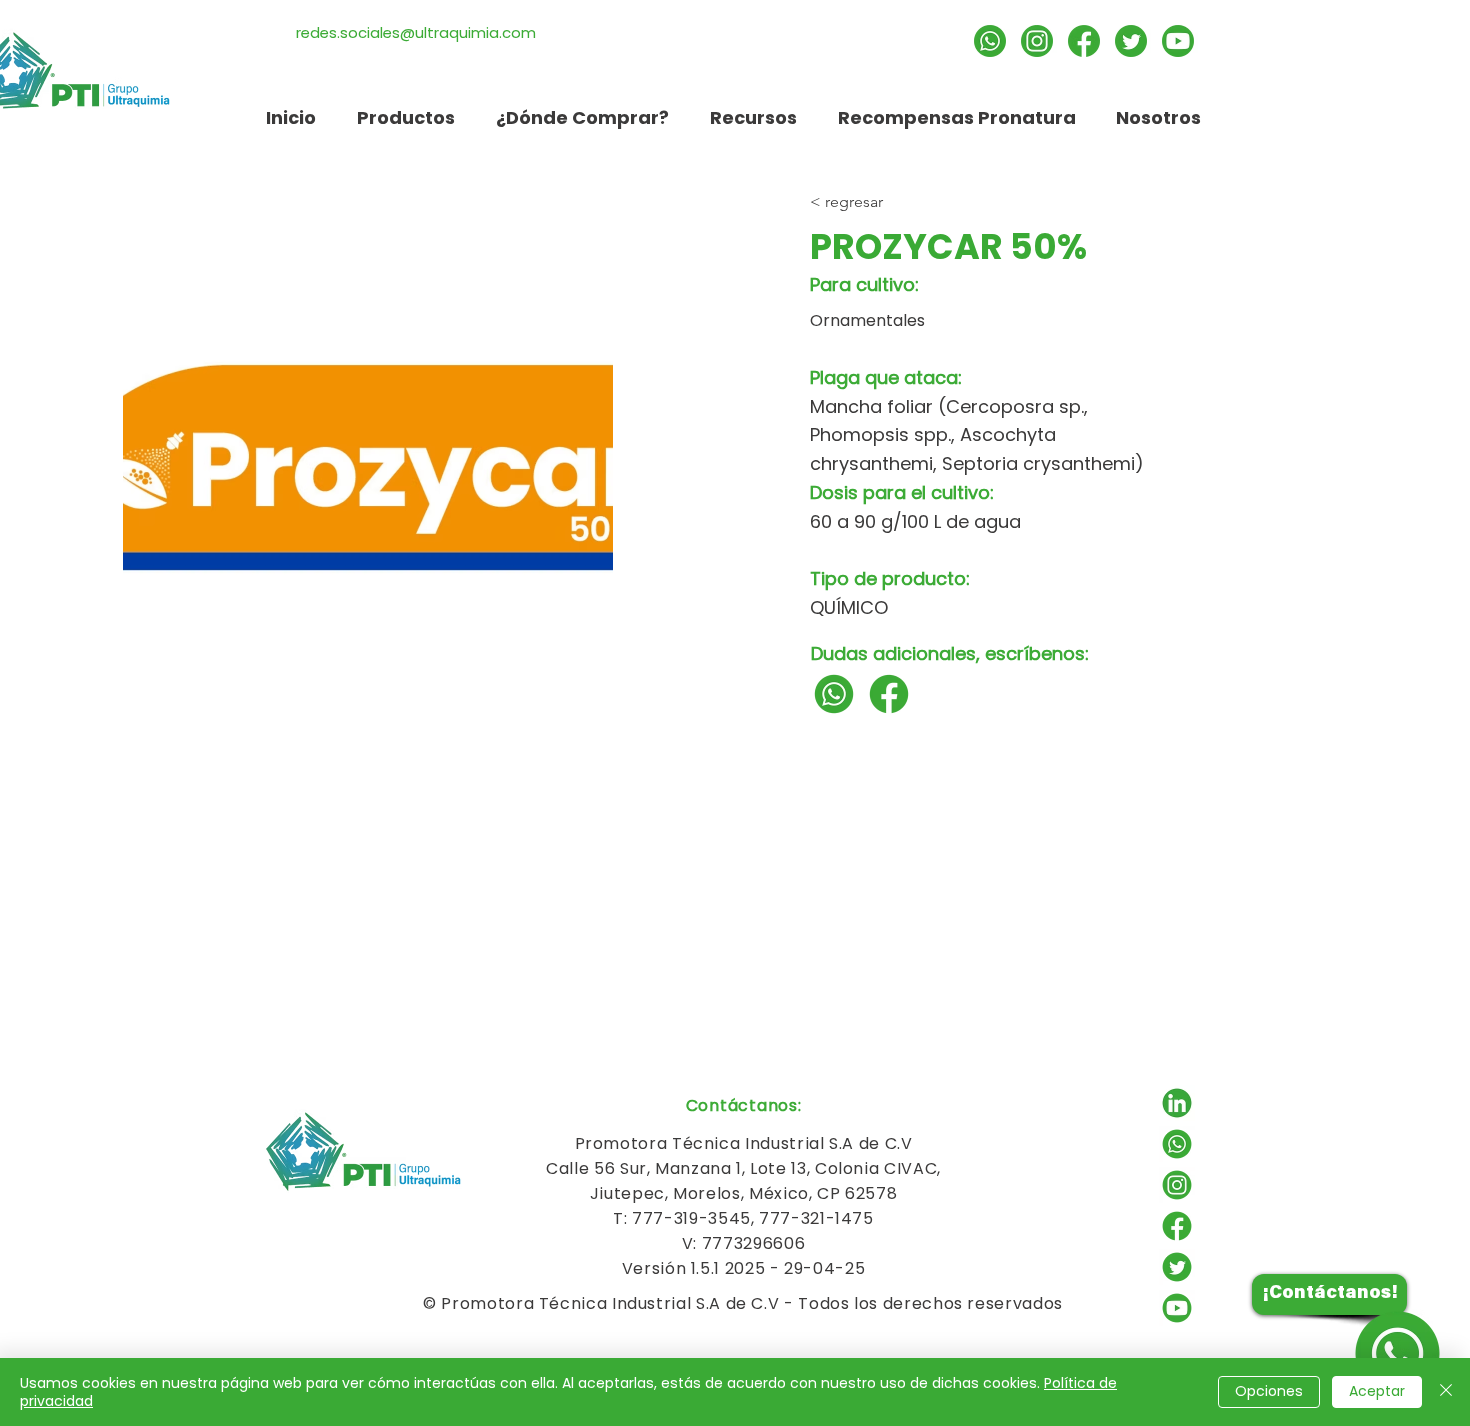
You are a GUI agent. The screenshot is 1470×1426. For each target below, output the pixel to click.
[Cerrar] (1446, 1392)
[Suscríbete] (1178, 41)
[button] (753, 117)
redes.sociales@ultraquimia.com (416, 32)
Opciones (1269, 1391)
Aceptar (1377, 1391)
